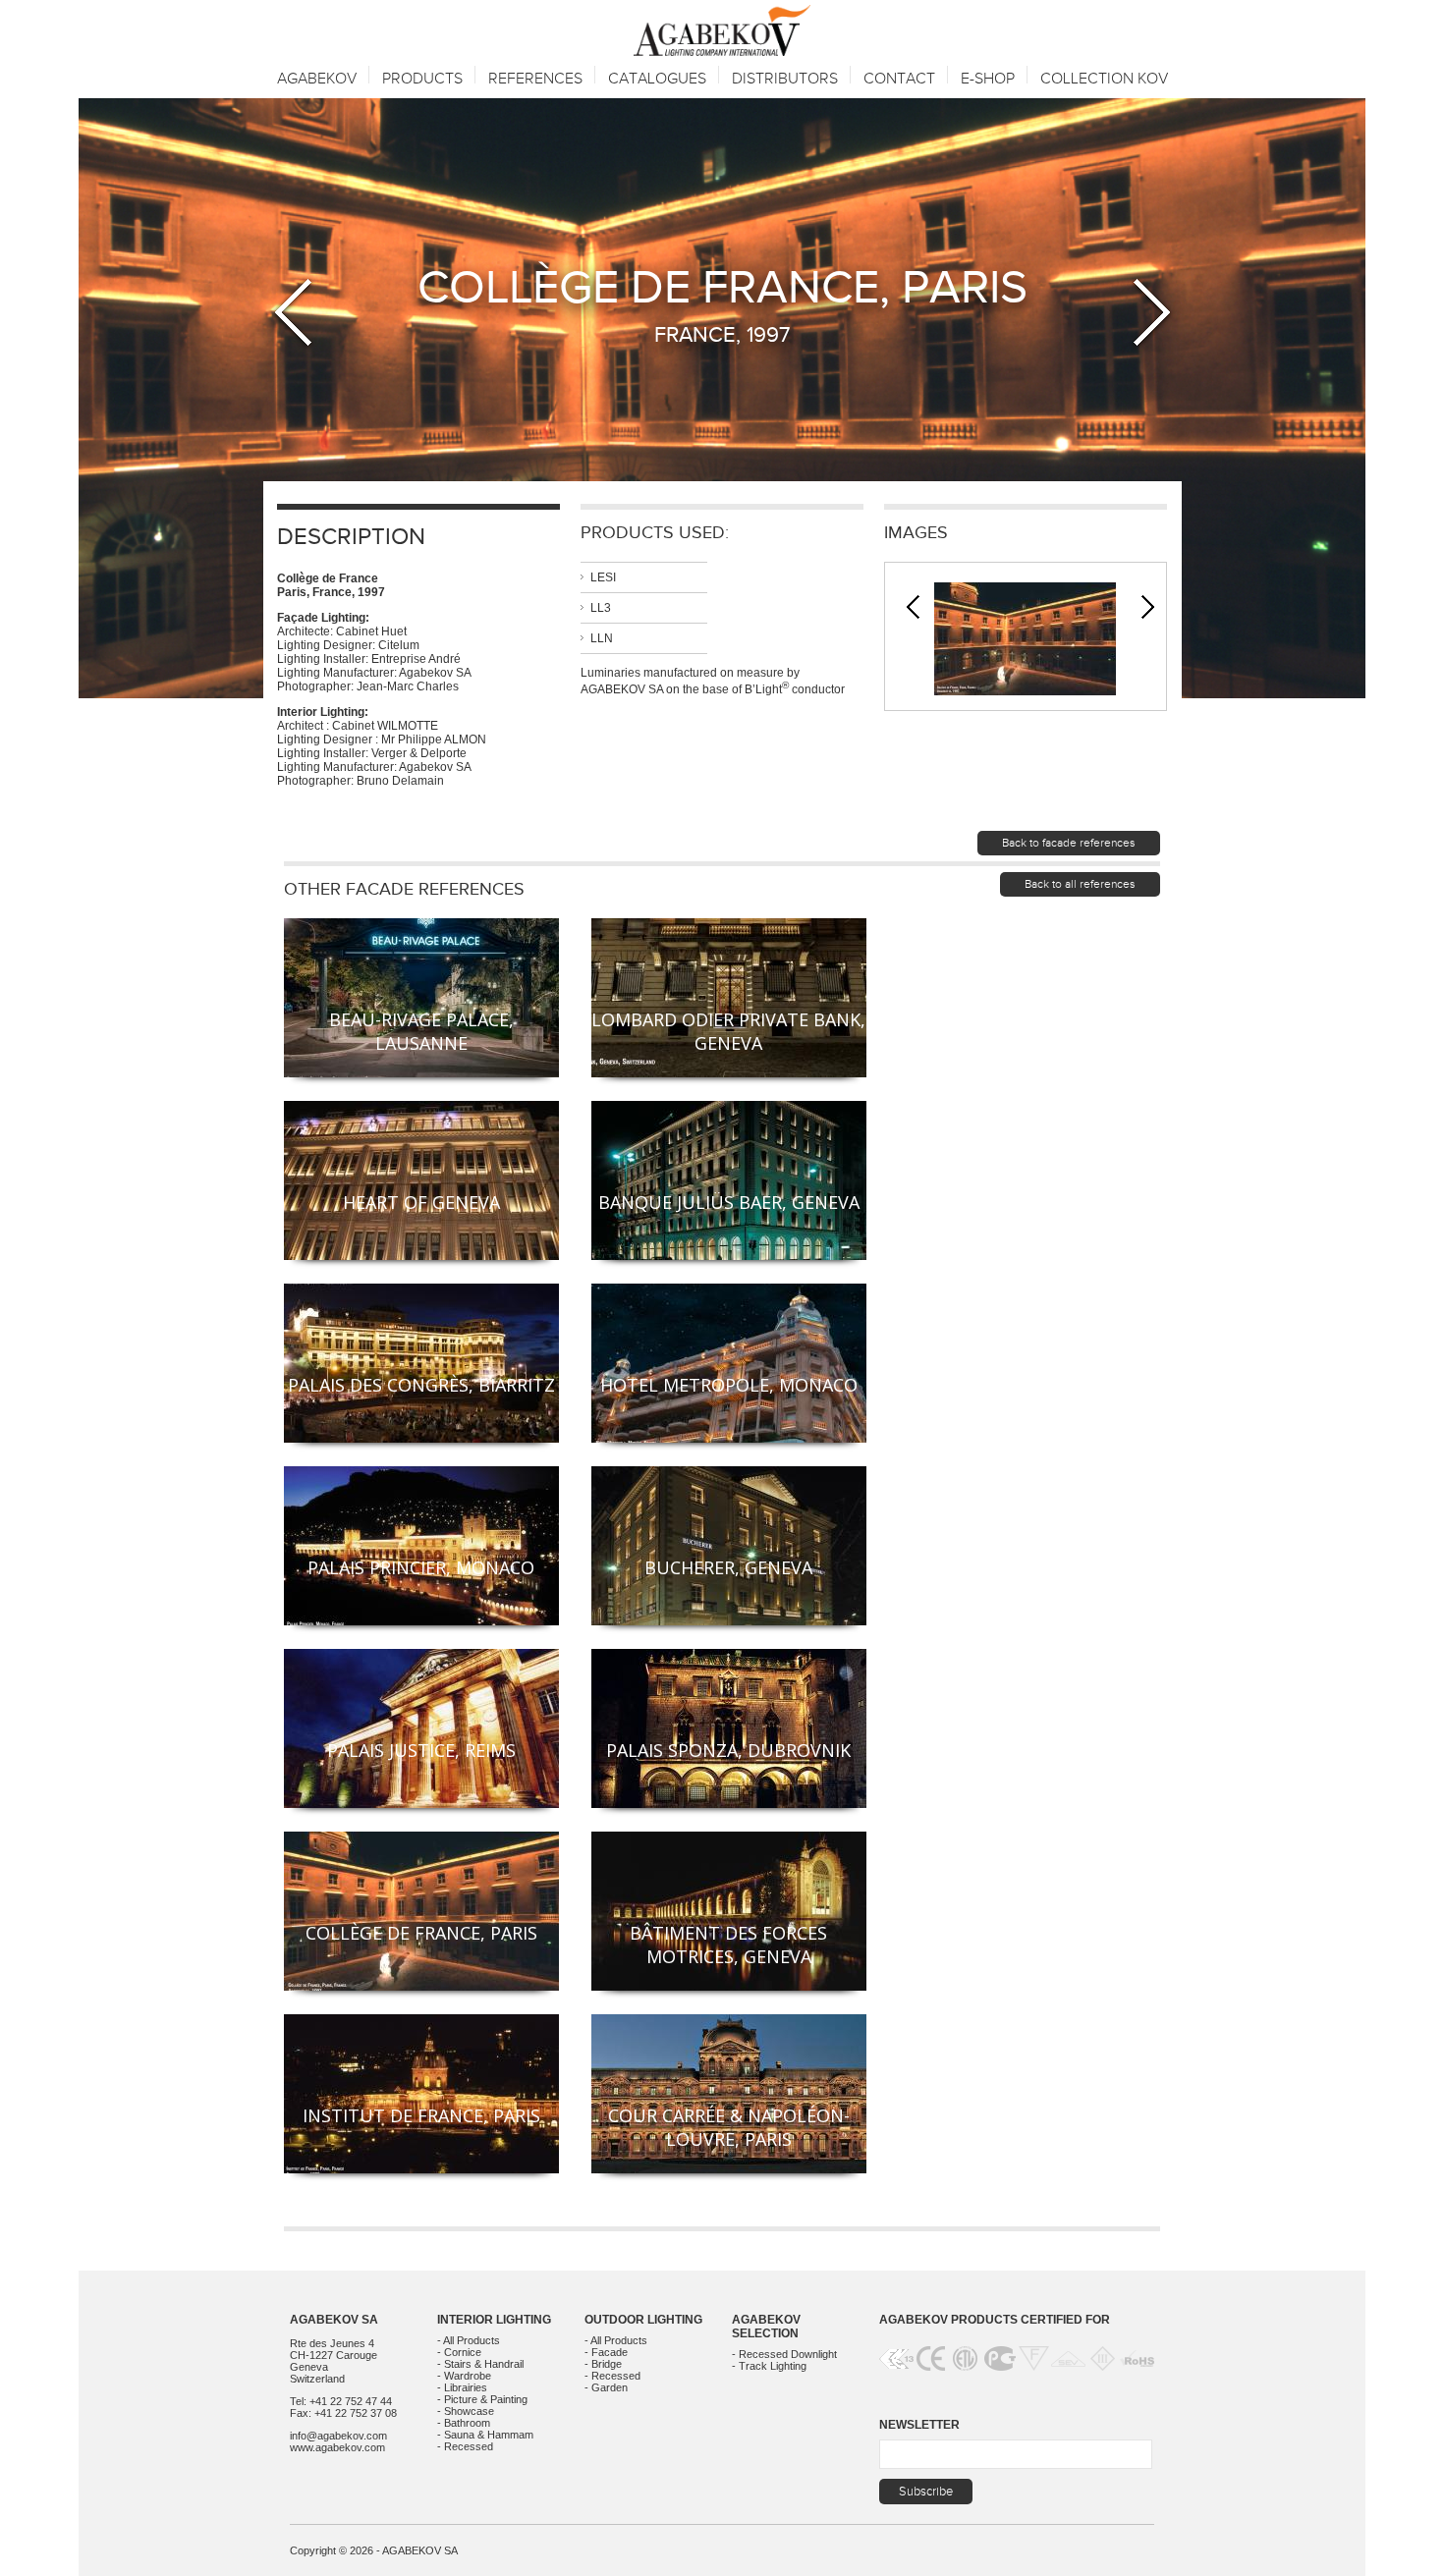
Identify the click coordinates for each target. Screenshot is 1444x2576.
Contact (899, 79)
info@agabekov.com (338, 2436)
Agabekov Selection (766, 2327)
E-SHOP (988, 79)
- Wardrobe (464, 2376)
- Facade (606, 2352)
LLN (602, 638)
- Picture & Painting (482, 2399)
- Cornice (459, 2352)
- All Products (469, 2340)
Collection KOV (1104, 79)
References (535, 79)
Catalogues (657, 79)
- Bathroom (464, 2423)
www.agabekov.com (337, 2447)
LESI (603, 577)
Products (422, 79)
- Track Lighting (769, 2366)
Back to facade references (1069, 843)
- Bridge (603, 2364)
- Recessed (465, 2446)
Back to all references (1080, 884)
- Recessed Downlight (784, 2354)
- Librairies (462, 2387)
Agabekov (317, 79)
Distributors (785, 79)
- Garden (606, 2387)
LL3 (601, 608)
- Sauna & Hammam (485, 2435)
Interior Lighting (494, 2320)
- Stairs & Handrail (480, 2364)
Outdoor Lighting (643, 2320)
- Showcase (466, 2411)
